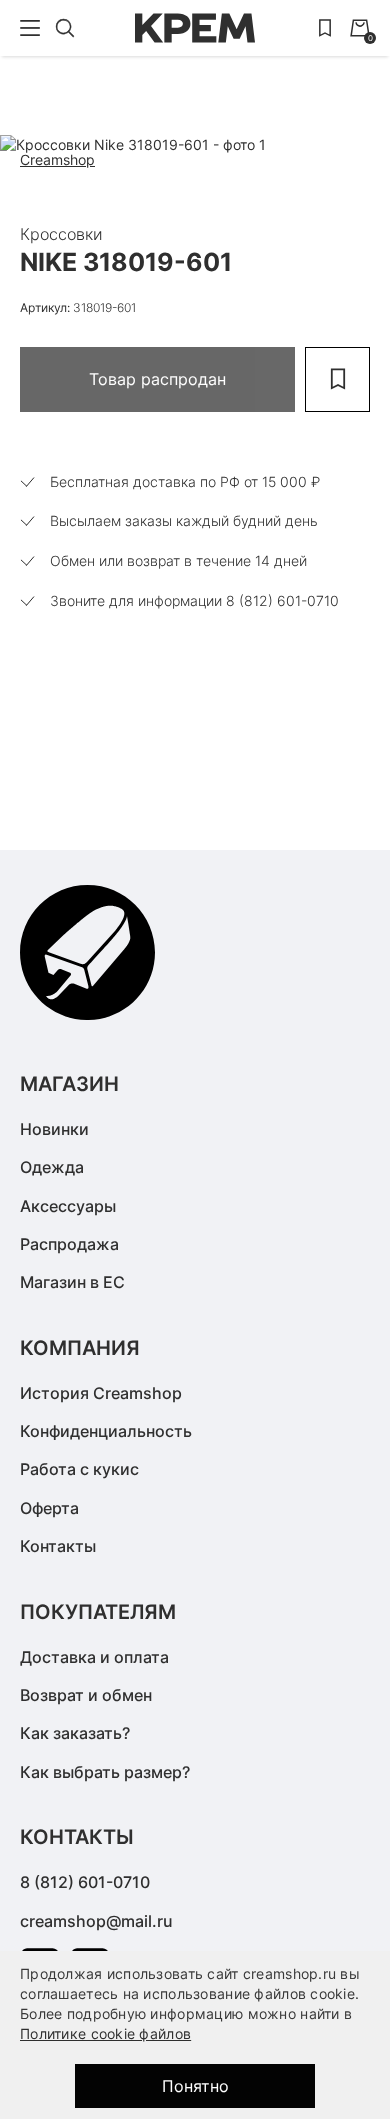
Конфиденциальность (106, 1431)
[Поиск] (65, 28)
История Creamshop (101, 1393)
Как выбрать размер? (105, 1772)
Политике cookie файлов (105, 2033)
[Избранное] (325, 28)
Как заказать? (75, 1733)
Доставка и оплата (94, 1657)
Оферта (49, 1508)
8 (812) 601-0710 (85, 1882)
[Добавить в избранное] (337, 379)
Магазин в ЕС (72, 1282)
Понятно (195, 2086)
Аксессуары (68, 1206)
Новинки (54, 1129)
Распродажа (69, 1244)
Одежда (52, 1167)
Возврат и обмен (86, 1695)
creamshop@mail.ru (96, 1921)
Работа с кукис (79, 1469)
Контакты (58, 1546)
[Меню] (30, 28)
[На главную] (195, 28)
